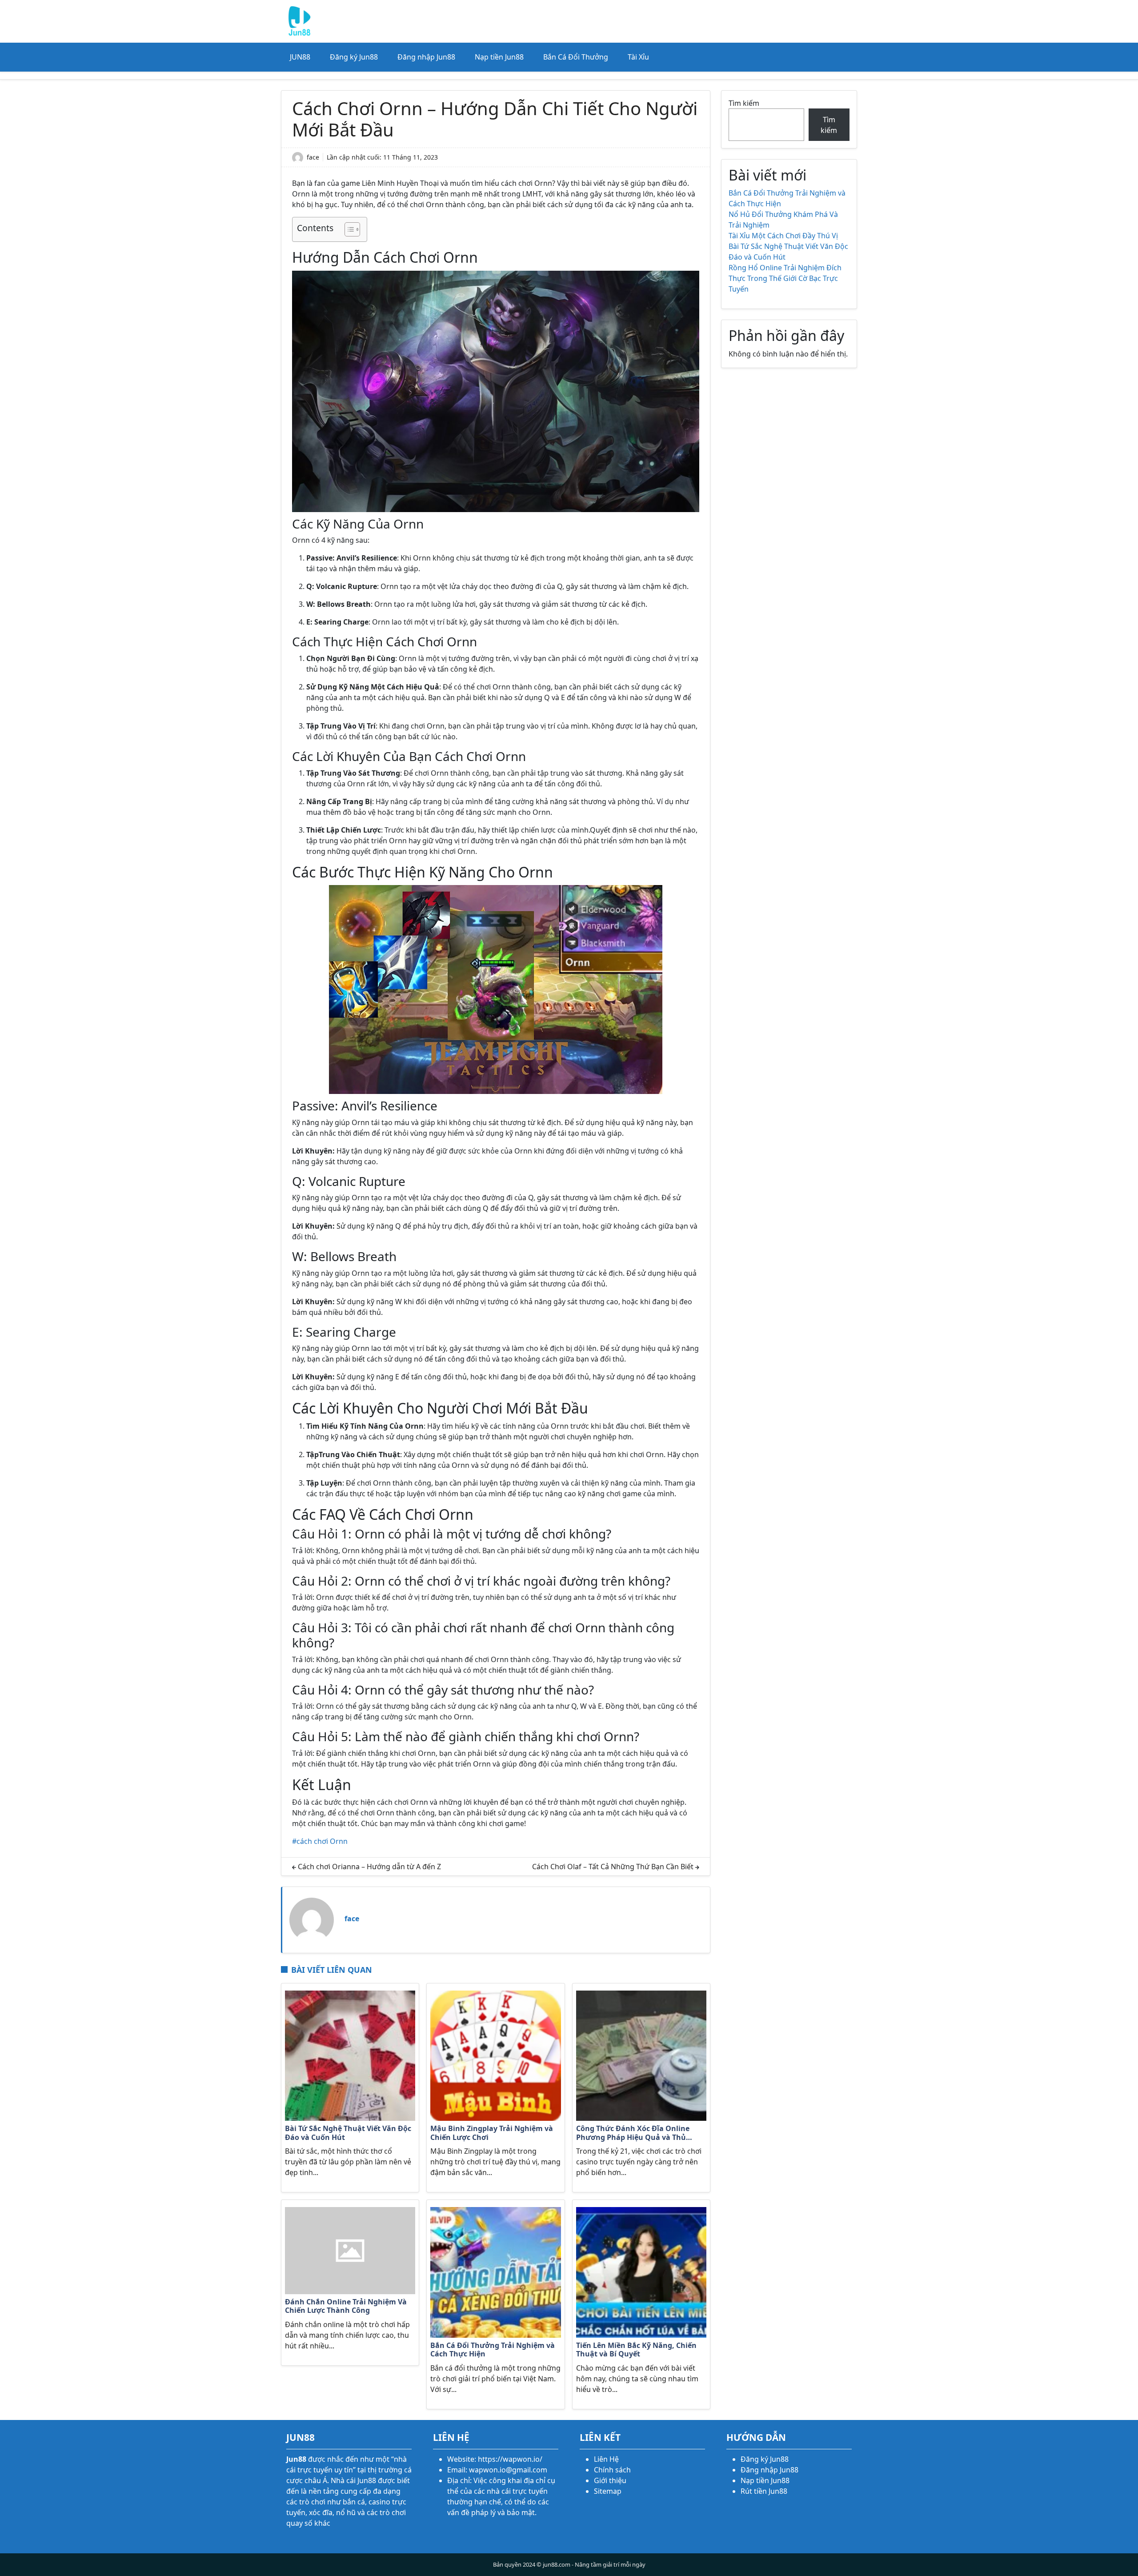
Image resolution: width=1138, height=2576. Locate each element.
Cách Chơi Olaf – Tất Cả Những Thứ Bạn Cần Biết (613, 1867)
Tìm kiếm (744, 103)
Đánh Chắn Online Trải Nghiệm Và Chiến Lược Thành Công (346, 2306)
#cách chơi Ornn (320, 1841)
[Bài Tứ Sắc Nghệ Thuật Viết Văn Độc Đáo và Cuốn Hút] (350, 2055)
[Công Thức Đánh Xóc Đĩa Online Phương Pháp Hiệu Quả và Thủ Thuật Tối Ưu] (641, 2055)
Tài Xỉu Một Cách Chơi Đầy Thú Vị (783, 236)
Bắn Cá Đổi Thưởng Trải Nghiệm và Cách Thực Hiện (493, 2350)
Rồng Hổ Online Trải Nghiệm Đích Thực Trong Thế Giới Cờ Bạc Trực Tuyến (785, 278)
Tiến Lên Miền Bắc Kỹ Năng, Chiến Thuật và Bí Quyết (636, 2350)
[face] (312, 1919)
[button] (348, 229)
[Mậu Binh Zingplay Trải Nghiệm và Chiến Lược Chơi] (495, 2055)
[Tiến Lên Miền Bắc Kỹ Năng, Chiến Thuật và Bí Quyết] (641, 2272)
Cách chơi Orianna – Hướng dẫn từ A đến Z (369, 1867)
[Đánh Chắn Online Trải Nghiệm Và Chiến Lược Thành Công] (350, 2250)
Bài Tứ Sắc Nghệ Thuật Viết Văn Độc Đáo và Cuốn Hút (348, 2133)
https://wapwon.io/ (510, 2459)
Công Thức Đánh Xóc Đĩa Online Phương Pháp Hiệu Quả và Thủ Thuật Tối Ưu (633, 2133)
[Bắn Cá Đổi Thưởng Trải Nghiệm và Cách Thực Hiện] (495, 2272)
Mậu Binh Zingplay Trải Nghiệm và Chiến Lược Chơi (492, 2133)
